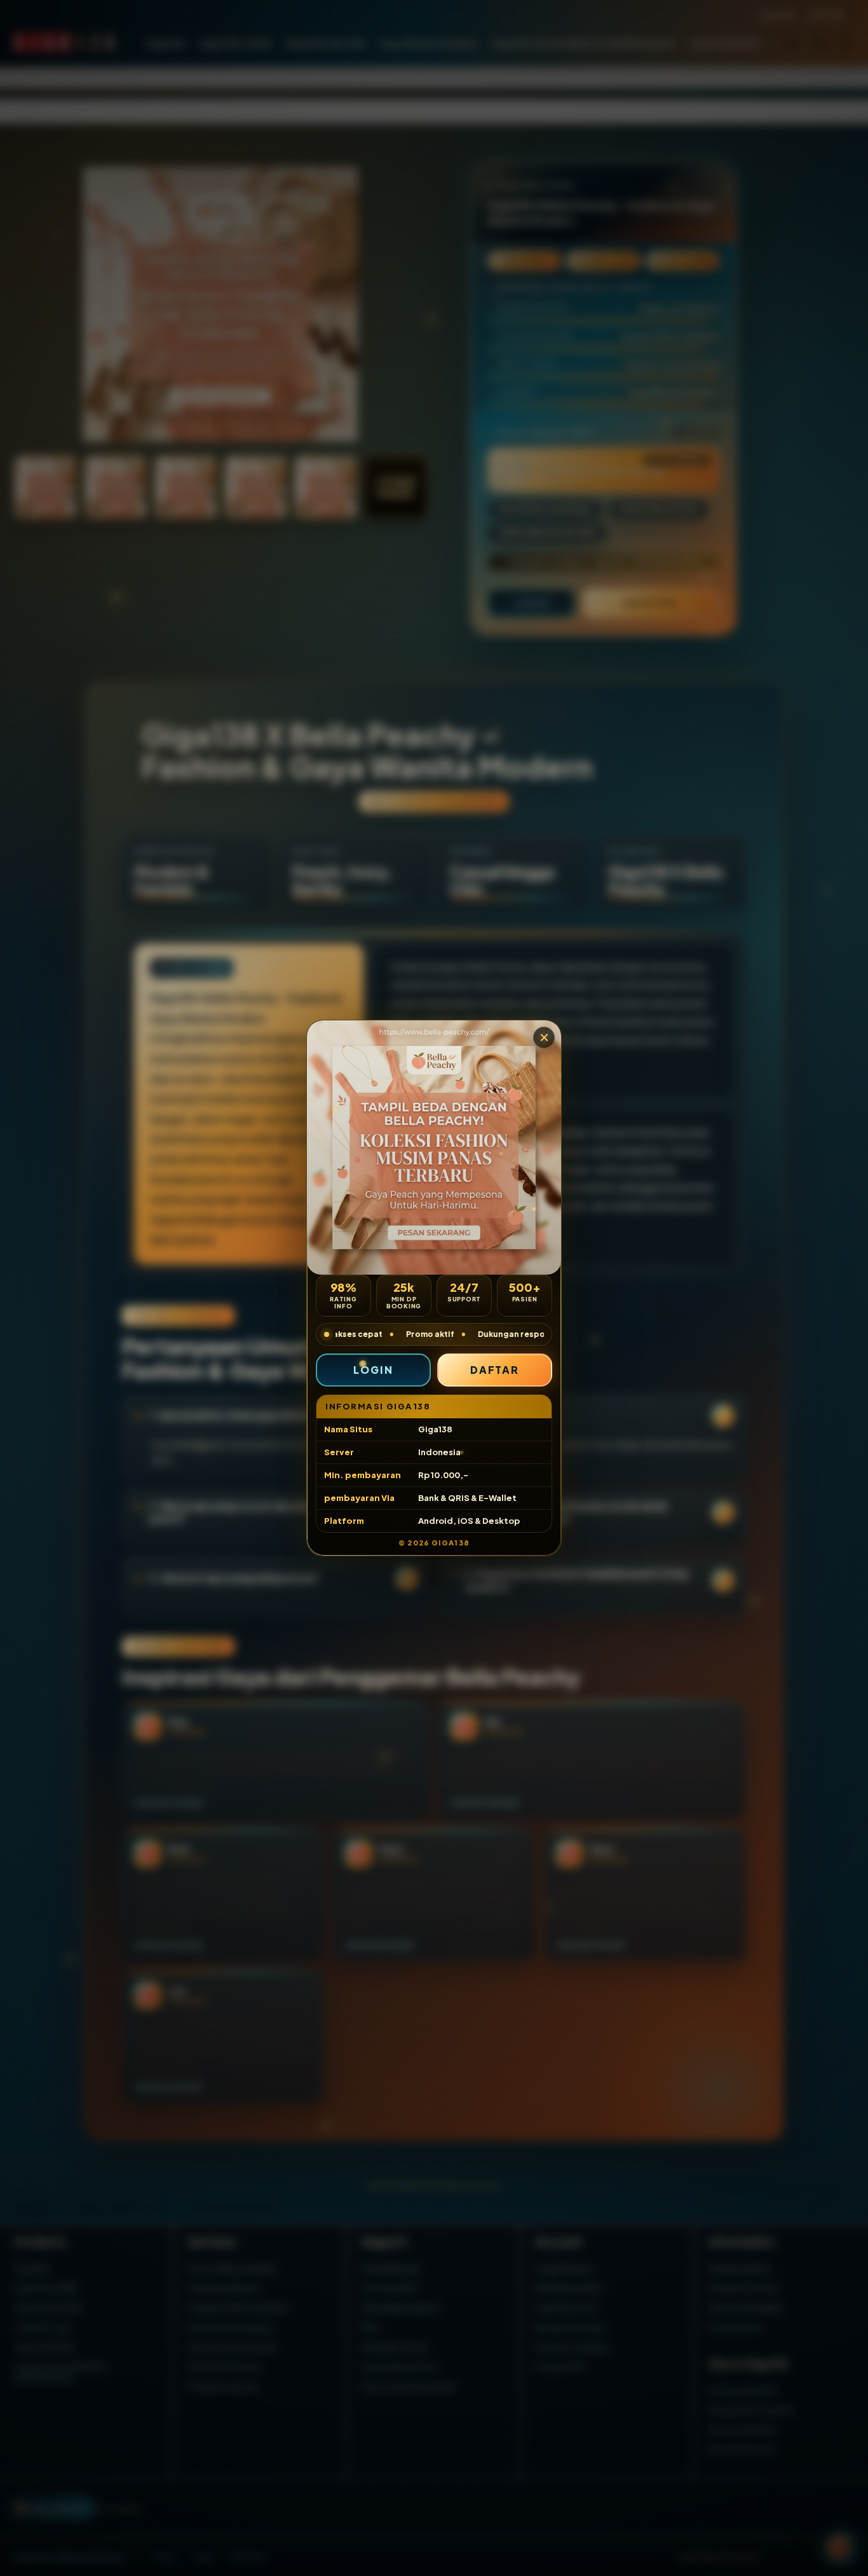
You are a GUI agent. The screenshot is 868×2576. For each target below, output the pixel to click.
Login (373, 1370)
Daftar (495, 1370)
